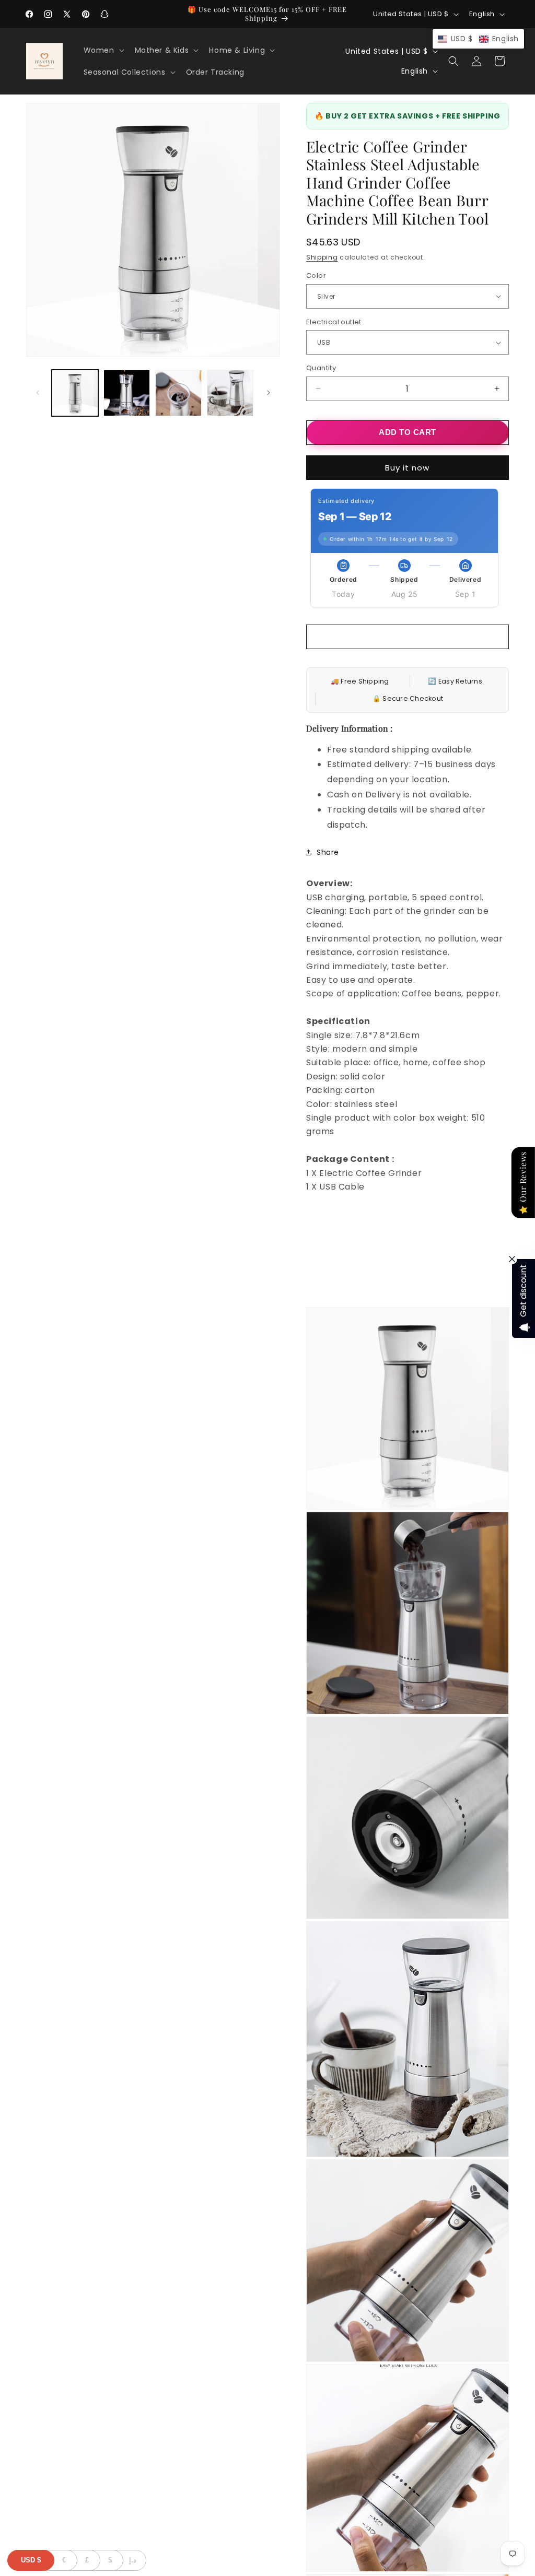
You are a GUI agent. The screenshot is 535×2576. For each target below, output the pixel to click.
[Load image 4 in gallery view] (230, 393)
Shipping (322, 257)
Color (316, 275)
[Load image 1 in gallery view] (75, 393)
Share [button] (328, 852)
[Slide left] (38, 393)
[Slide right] (269, 393)
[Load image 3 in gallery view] (178, 393)
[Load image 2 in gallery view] (127, 393)
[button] (103, 50)
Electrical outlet (334, 322)
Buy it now (407, 468)
